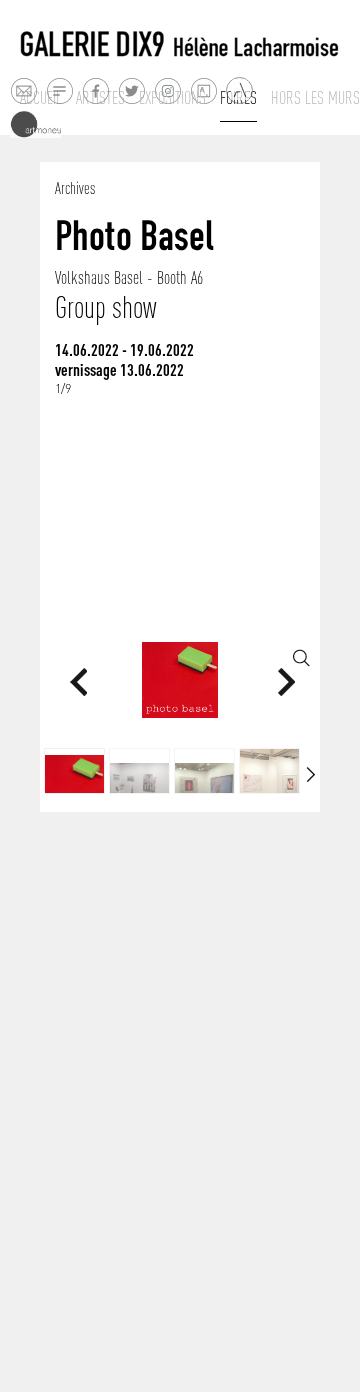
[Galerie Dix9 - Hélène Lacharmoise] (180, 44)
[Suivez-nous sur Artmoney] (35, 124)
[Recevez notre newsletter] (59, 90)
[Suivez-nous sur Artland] (240, 91)
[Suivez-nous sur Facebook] (95, 90)
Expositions (172, 98)
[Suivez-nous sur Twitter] (131, 90)
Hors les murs (315, 98)
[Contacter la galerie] (23, 90)
